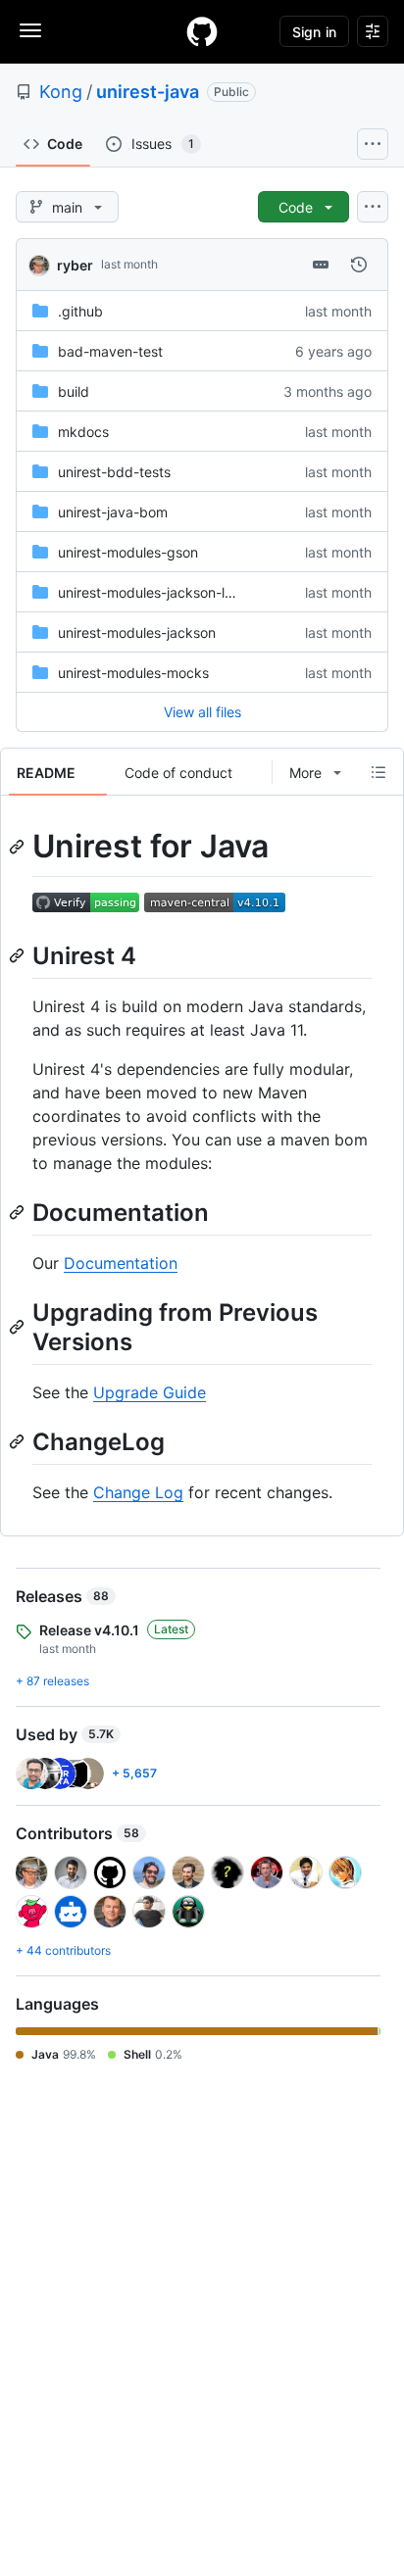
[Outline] (379, 772)
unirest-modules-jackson (137, 632)
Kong (61, 92)
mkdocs (83, 432)
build (74, 391)
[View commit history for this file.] (359, 265)
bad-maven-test (110, 351)
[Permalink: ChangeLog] (19, 1441)
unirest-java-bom (113, 512)
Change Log (138, 1492)
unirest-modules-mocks (133, 673)
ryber (75, 265)
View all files (202, 712)
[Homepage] (202, 31)
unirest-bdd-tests (114, 472)
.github (80, 311)
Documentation (121, 1263)
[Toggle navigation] (30, 30)
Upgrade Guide (150, 1392)
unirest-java (148, 92)
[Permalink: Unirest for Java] (19, 847)
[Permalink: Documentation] (19, 1212)
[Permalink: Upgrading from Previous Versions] (19, 1327)
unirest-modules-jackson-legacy (161, 592)
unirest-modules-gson (128, 552)
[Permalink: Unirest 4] (19, 955)
